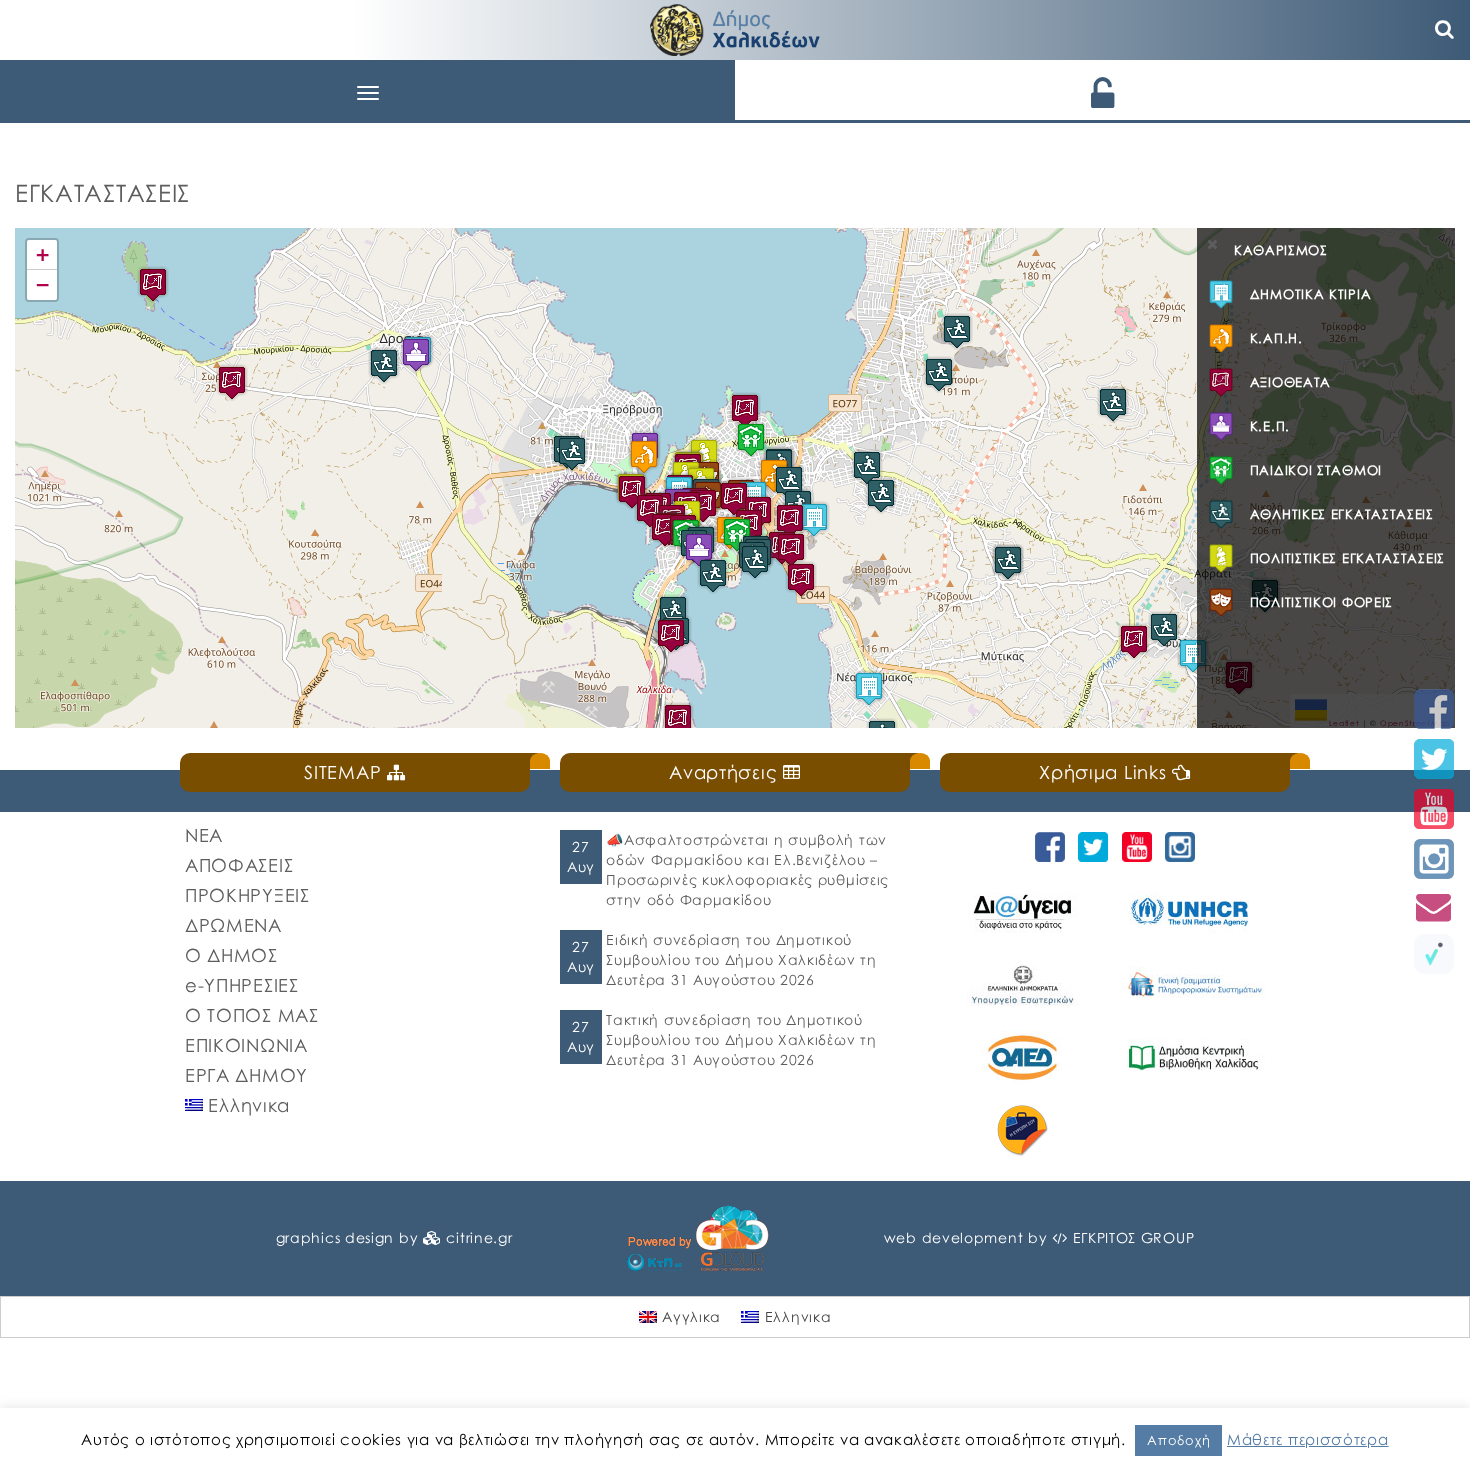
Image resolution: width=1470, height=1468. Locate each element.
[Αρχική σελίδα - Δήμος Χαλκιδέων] (735, 27)
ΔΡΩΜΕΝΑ (233, 925)
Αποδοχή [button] (1178, 1440)
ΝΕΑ (204, 835)
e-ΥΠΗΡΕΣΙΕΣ (242, 985)
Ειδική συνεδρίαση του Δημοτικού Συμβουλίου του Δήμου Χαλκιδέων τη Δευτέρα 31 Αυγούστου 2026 (741, 959)
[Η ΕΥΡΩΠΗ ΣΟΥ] (1025, 1130)
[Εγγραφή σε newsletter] (1434, 906)
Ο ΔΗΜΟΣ (231, 955)
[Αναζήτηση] (1445, 30)
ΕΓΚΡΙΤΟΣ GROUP (1134, 1237)
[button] (751, 439)
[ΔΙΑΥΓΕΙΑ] (1025, 911)
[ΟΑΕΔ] (1025, 1057)
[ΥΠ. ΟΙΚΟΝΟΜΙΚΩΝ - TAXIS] (1196, 984)
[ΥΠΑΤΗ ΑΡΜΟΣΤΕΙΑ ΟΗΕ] (1196, 911)
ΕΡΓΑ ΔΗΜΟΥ (246, 1075)
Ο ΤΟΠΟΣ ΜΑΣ (252, 1015)
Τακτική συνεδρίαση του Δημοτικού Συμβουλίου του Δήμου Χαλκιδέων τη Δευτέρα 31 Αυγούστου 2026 (741, 1039)
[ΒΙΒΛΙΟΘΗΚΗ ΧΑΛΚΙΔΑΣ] (1196, 1057)
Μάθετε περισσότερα (1308, 1439)
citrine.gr (479, 1237)
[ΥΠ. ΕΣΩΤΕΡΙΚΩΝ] (1025, 984)
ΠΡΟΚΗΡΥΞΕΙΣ (247, 895)
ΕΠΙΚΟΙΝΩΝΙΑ (246, 1045)
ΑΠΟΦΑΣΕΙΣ (239, 865)
